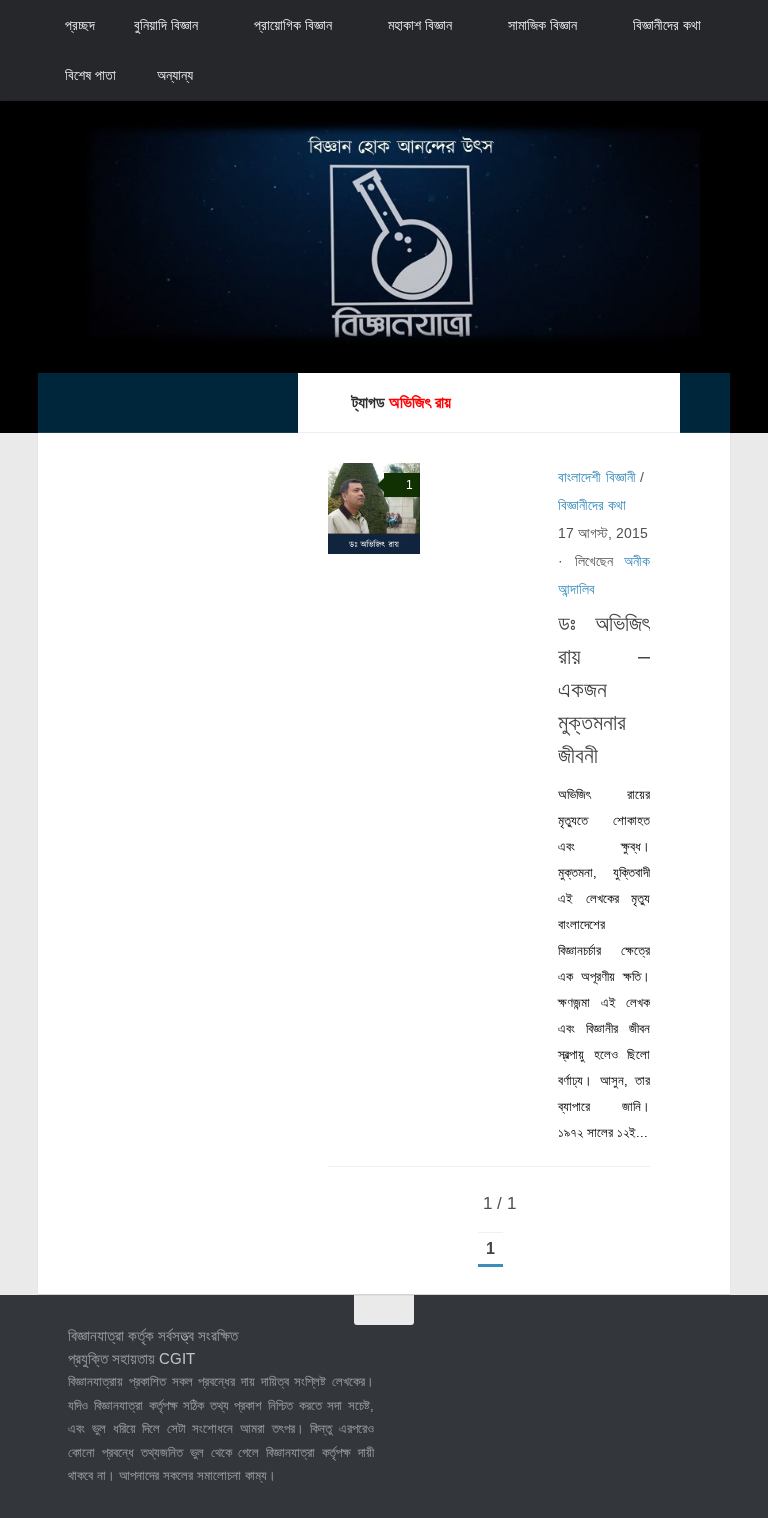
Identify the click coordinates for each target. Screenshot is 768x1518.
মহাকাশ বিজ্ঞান (420, 25)
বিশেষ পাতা (90, 75)
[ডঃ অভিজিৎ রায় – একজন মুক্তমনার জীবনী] (373, 508)
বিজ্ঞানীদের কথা (667, 25)
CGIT (177, 1358)
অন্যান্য (175, 75)
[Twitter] (614, 1350)
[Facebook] (578, 1350)
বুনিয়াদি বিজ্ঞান (166, 25)
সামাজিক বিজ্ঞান (542, 25)
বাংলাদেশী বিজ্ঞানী (596, 477)
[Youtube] (686, 1350)
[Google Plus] (650, 1350)
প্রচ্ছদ (80, 25)
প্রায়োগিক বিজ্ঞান (293, 25)
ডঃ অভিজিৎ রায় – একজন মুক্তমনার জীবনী (603, 689)
